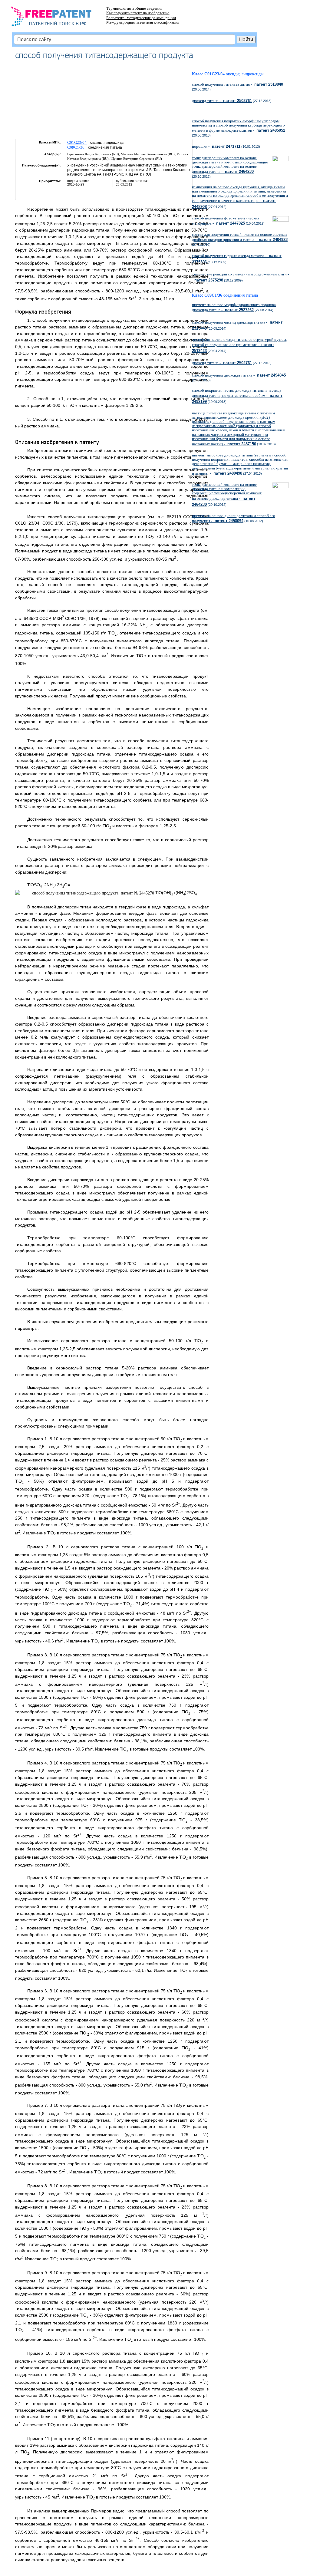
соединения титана (243, 295)
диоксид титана (222, 101)
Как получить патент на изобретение (138, 13)
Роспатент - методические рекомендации (141, 18)
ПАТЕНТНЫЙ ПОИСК (52, 24)
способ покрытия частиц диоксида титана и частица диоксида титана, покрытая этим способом (237, 396)
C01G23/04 (77, 142)
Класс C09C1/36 (207, 295)
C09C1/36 (76, 147)
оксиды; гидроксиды (245, 74)
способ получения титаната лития (237, 84)
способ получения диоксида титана (239, 375)
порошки (216, 146)
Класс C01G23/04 (208, 74)
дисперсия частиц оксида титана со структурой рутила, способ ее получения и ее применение (239, 345)
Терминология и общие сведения (134, 8)
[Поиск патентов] (58, 18)
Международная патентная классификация (143, 22)
